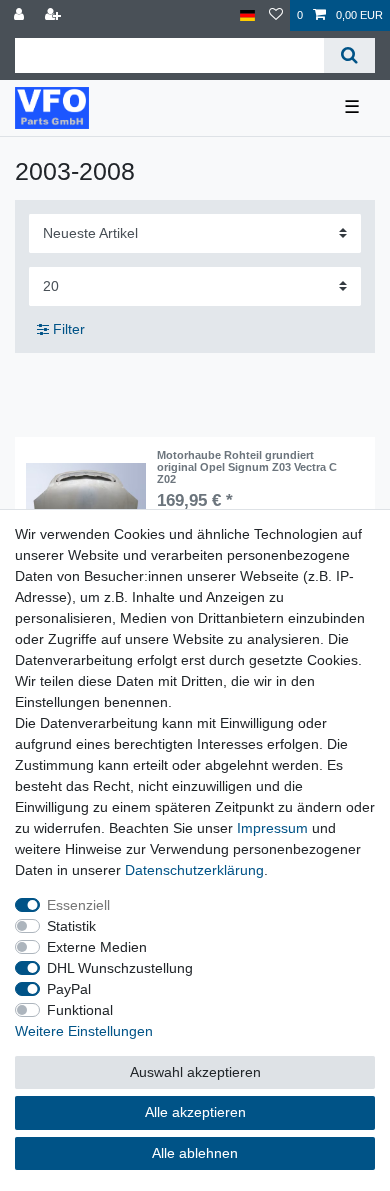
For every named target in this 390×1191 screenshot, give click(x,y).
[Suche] (349, 55)
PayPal (69, 989)
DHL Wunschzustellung (120, 968)
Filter (67, 329)
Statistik (71, 926)
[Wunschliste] (276, 15)
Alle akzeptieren (195, 1112)
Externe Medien (97, 947)
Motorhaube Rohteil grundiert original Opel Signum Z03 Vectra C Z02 (247, 467)
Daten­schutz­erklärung (194, 870)
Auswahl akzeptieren (195, 1072)
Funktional (80, 1010)
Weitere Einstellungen (84, 1031)
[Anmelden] (21, 15)
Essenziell (78, 905)
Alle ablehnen (195, 1153)
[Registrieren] (55, 15)
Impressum (272, 828)
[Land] (247, 15)
